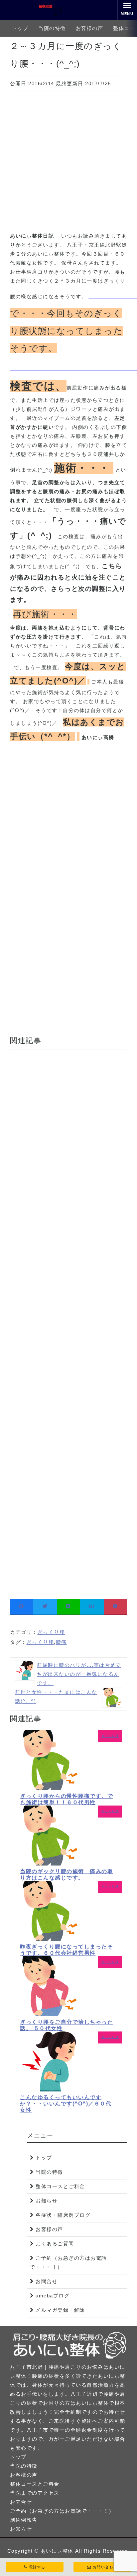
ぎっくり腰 (51, 1632)
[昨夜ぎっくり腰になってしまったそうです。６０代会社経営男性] (50, 1939)
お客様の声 (90, 28)
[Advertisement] (68, 163)
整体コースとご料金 (60, 2186)
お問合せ (47, 2281)
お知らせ (47, 2201)
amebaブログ (53, 2296)
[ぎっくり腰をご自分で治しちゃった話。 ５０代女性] (50, 2014)
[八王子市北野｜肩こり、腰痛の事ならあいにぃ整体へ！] (35, 10)
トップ (20, 28)
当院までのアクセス (35, 2493)
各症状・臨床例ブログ (63, 2215)
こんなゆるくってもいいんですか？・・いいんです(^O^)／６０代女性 (66, 2104)
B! (92, 1606)
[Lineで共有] (68, 1606)
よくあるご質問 (55, 2244)
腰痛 (61, 1642)
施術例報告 (24, 2520)
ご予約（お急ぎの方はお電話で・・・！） (68, 2262)
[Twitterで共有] (45, 1606)
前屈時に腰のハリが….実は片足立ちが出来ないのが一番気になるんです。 (79, 1674)
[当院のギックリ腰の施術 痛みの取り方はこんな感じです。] (50, 1864)
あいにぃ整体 (57, 2551)
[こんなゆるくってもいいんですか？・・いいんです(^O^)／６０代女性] (50, 2090)
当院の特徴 (52, 28)
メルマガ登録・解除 (60, 2310)
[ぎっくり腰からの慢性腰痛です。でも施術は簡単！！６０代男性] (50, 1788)
